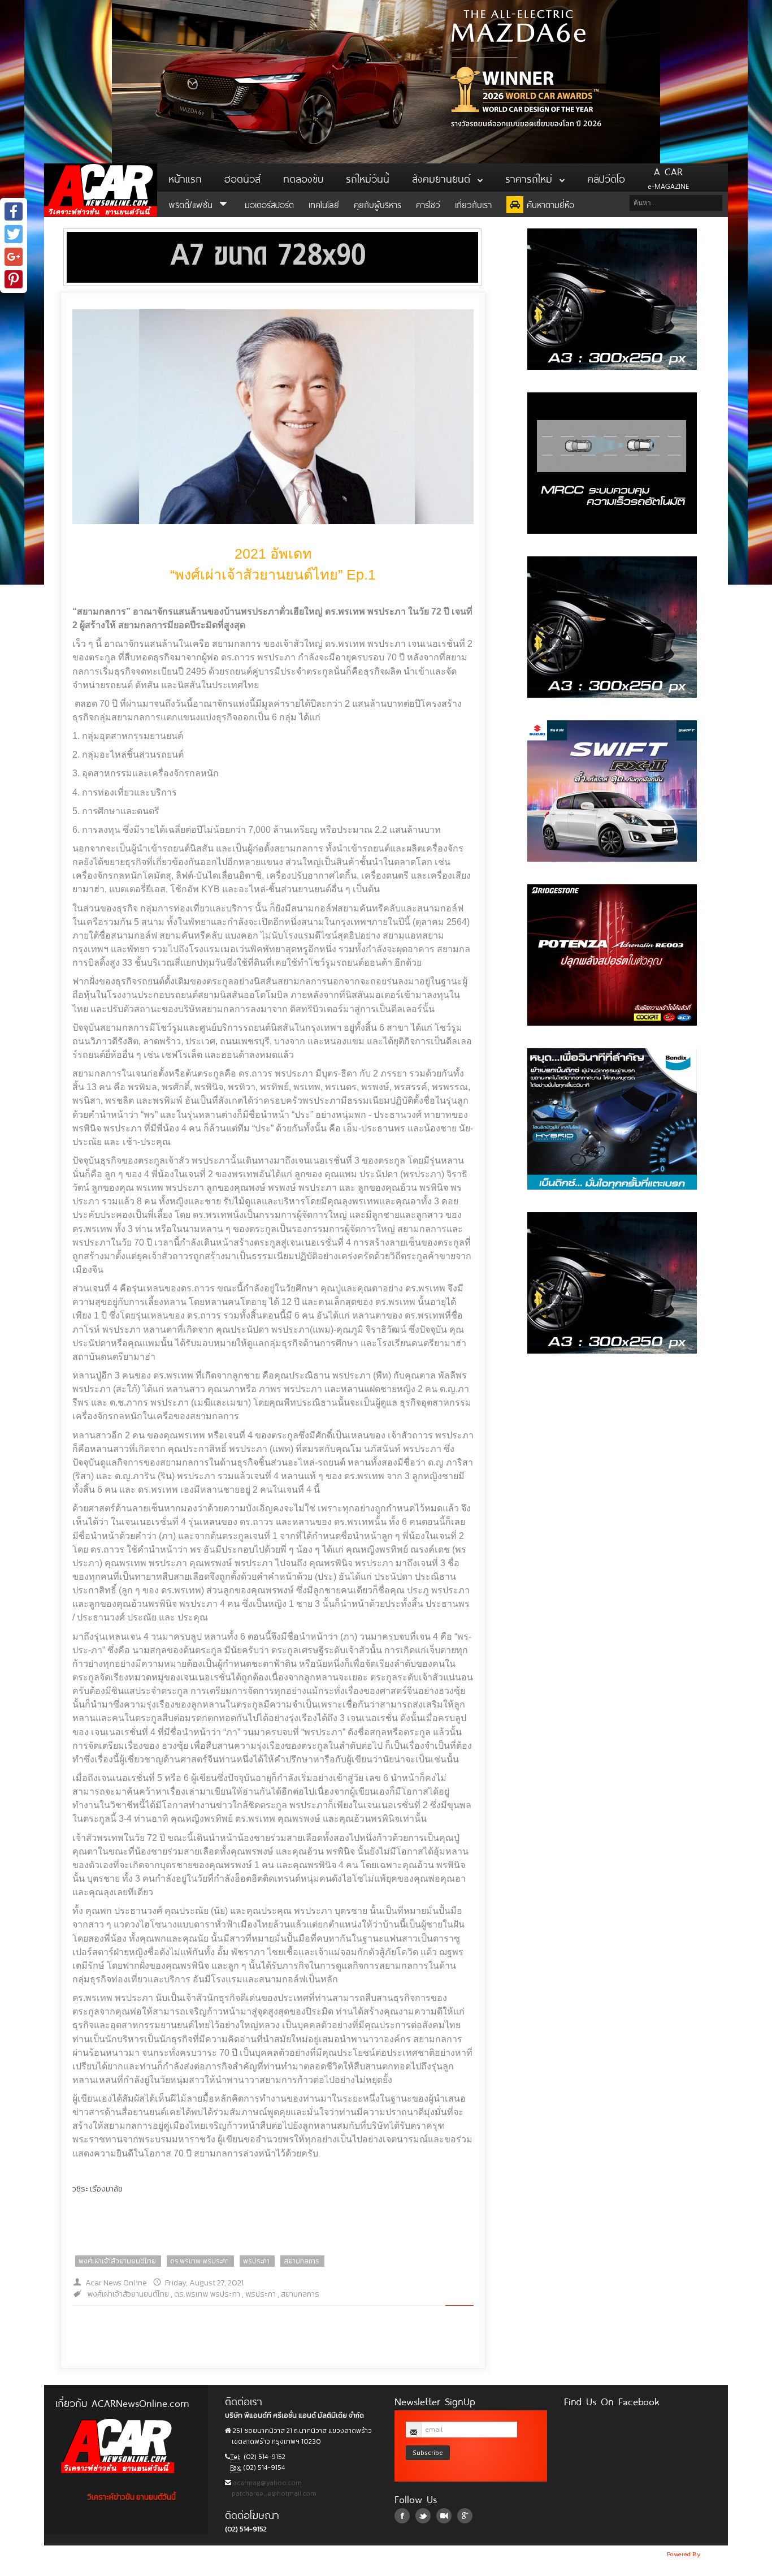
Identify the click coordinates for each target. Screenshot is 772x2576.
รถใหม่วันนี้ (368, 178)
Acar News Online (116, 2283)
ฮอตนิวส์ (242, 178)
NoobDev (715, 2554)
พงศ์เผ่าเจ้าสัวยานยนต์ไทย (117, 2261)
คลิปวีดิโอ (606, 178)
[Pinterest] (14, 279)
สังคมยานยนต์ (443, 178)
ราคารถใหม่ (531, 178)
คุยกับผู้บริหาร (378, 204)
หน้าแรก (185, 178)
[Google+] (14, 257)
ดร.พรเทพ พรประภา (199, 2261)
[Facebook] (14, 211)
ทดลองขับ (303, 178)
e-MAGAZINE (668, 178)
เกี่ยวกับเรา (473, 204)
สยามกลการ (302, 2261)
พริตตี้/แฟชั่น (192, 204)
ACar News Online (101, 190)
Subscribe (428, 2452)
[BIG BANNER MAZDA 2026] (386, 81)
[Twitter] (14, 234)
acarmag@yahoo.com (266, 2483)
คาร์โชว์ (428, 204)
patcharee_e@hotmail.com (273, 2493)
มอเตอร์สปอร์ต (269, 204)
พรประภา (256, 2261)
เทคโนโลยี (324, 204)
